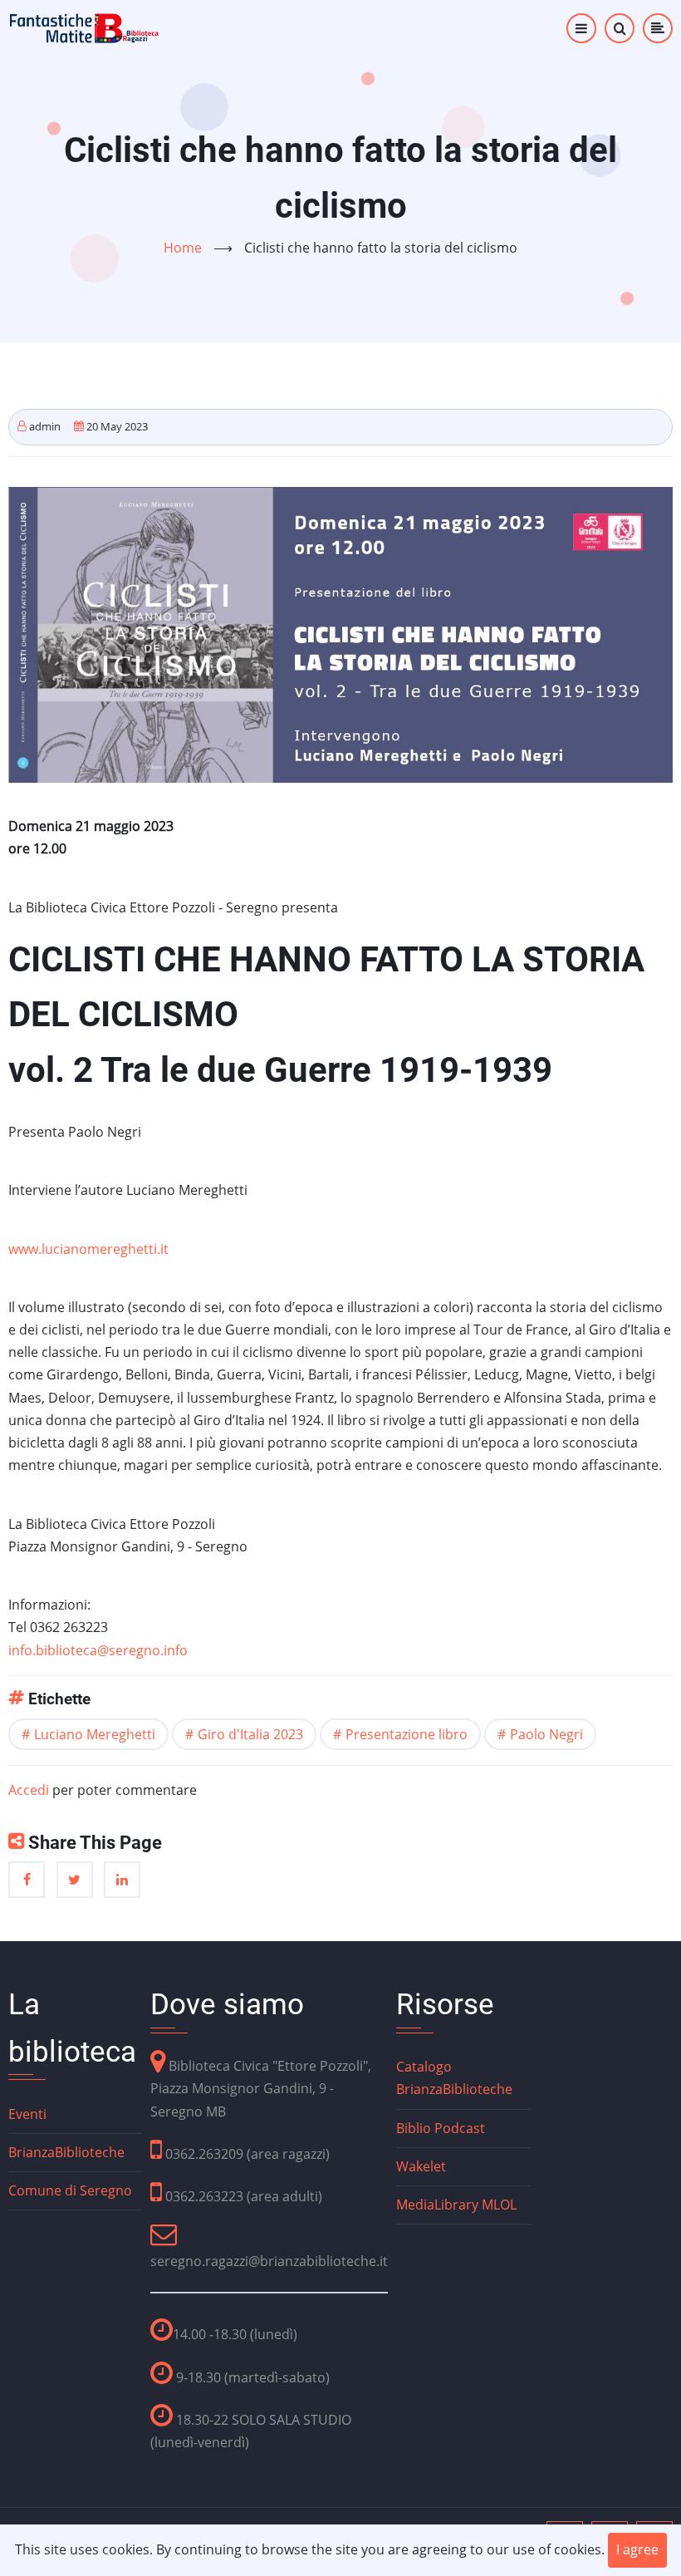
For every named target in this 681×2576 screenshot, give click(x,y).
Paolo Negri (546, 1734)
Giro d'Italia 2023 (250, 1734)
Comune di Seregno (70, 2190)
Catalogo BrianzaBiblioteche (454, 2078)
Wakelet (421, 2166)
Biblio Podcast (441, 2128)
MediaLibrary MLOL (456, 2205)
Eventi (27, 2114)
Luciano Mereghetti (95, 1734)
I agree (637, 2549)
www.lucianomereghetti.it (88, 1249)
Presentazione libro (407, 1734)
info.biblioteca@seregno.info (98, 1650)
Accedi (29, 1790)
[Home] (85, 27)
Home (183, 248)
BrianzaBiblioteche (66, 2152)
